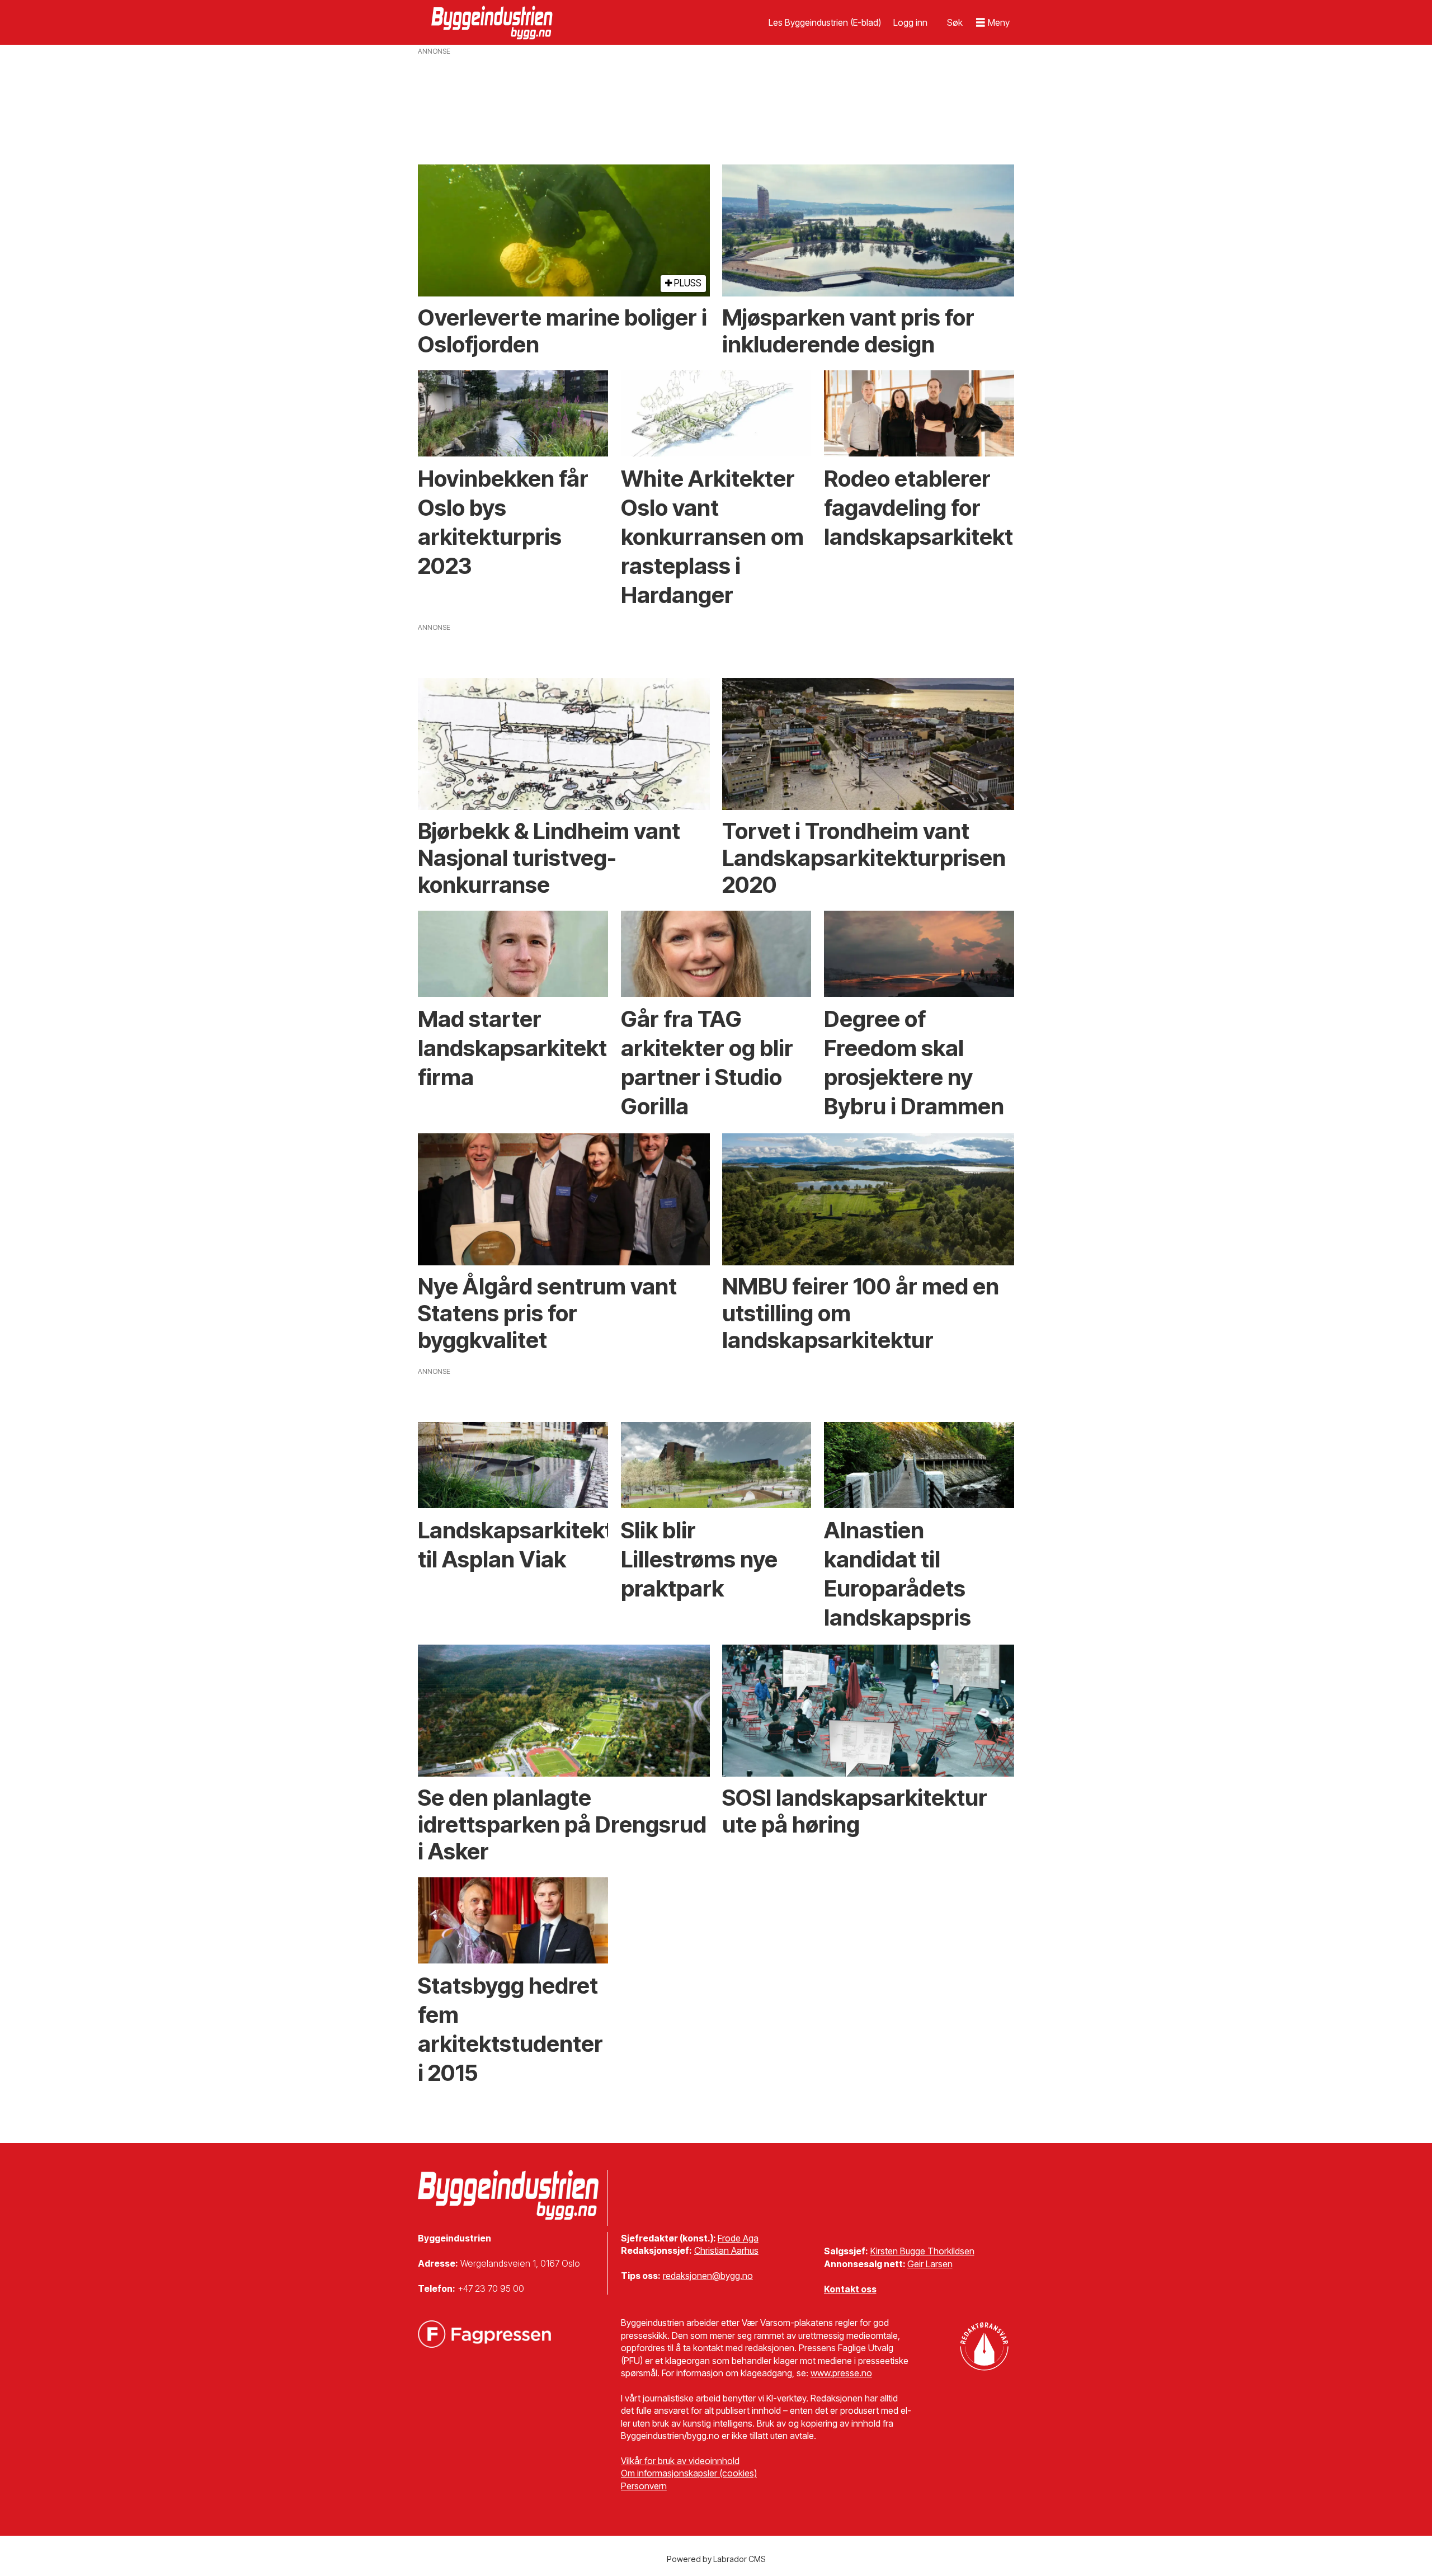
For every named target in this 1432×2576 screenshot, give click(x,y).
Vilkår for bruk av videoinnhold (680, 2461)
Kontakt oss (850, 2289)
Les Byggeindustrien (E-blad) (825, 22)
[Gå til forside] (493, 22)
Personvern (644, 2486)
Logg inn (910, 22)
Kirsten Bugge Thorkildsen (922, 2251)
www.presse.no (841, 2373)
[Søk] (955, 22)
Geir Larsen (930, 2264)
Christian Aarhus (726, 2250)
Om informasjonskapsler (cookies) (689, 2473)
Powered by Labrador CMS (716, 2559)
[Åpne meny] (993, 23)
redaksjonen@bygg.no (708, 2276)
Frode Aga (738, 2238)
